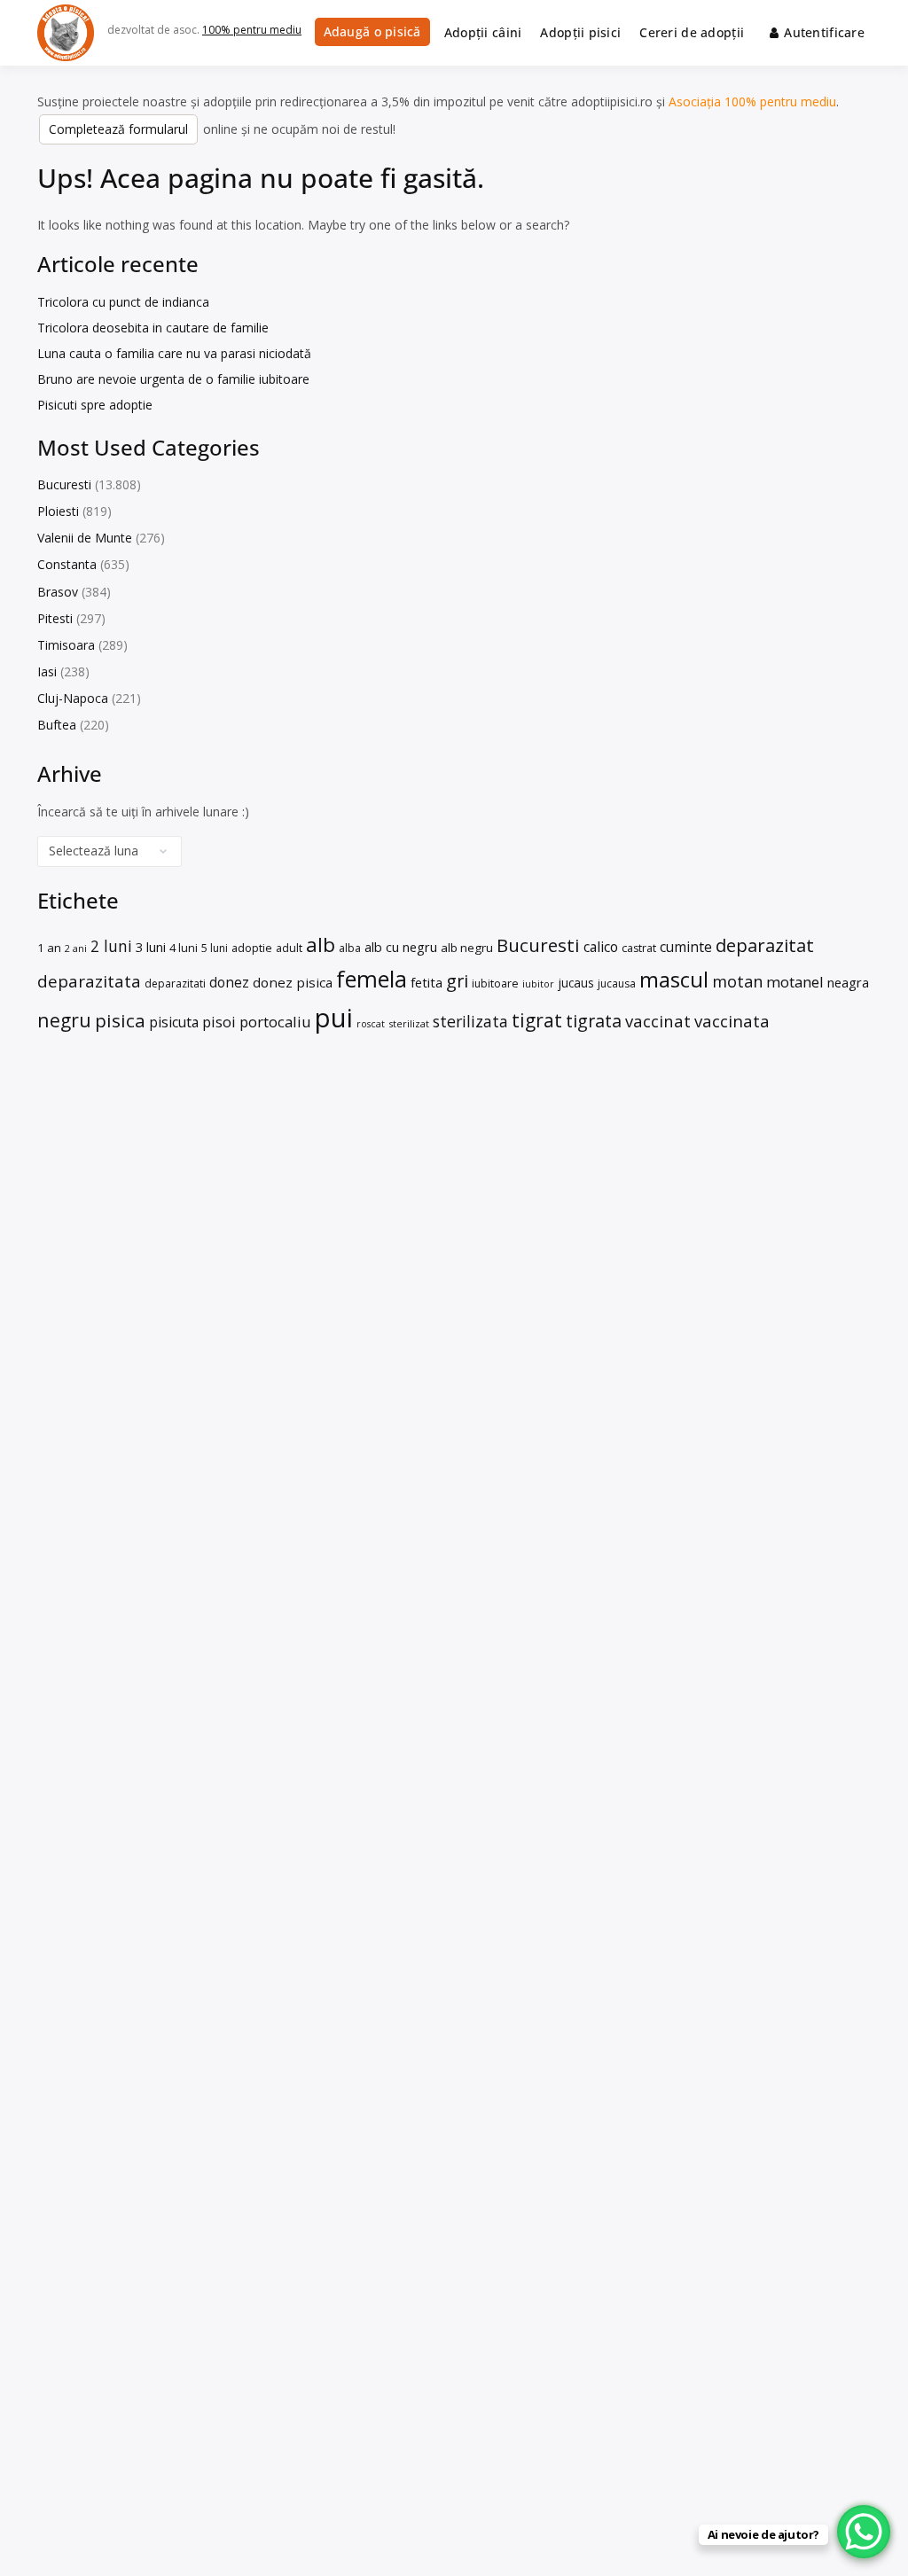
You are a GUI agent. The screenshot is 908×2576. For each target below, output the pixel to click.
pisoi (219, 1022)
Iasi (47, 671)
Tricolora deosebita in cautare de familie (153, 328)
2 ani (76, 948)
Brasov (58, 592)
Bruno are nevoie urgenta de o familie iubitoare (173, 379)
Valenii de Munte (85, 538)
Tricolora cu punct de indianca (123, 302)
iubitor (538, 984)
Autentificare (824, 32)
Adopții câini (483, 32)
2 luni (111, 946)
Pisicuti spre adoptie (95, 405)
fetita (427, 982)
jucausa (617, 984)
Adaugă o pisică (372, 31)
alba (350, 948)
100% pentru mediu (252, 30)
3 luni (151, 947)
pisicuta (174, 1022)
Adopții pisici (580, 32)
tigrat (537, 1020)
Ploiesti (58, 511)
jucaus (576, 983)
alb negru (467, 948)
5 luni (215, 948)
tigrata (594, 1021)
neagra (848, 982)
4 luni (184, 948)
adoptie (252, 948)
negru (64, 1020)
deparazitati (175, 984)
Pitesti (55, 618)
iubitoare (495, 984)
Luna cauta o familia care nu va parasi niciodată (174, 353)
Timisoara (66, 645)
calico (601, 947)
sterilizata (470, 1021)
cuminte (686, 947)
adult (289, 948)
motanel (795, 982)
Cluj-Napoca (73, 698)
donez (229, 982)
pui (334, 1018)
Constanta (67, 564)
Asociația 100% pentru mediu (752, 101)
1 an (49, 948)
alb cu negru (401, 947)
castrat (639, 948)
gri (457, 981)
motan (737, 981)
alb (321, 945)
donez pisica (293, 982)
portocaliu (275, 1022)
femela (372, 979)
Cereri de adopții (692, 32)
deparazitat (765, 945)
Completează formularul (118, 129)
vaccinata (732, 1021)
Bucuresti (64, 484)
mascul (674, 979)
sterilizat (409, 1023)
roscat (371, 1024)
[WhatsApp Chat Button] (864, 2532)
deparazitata (89, 981)
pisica (120, 1020)
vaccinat (658, 1021)
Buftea (57, 725)
